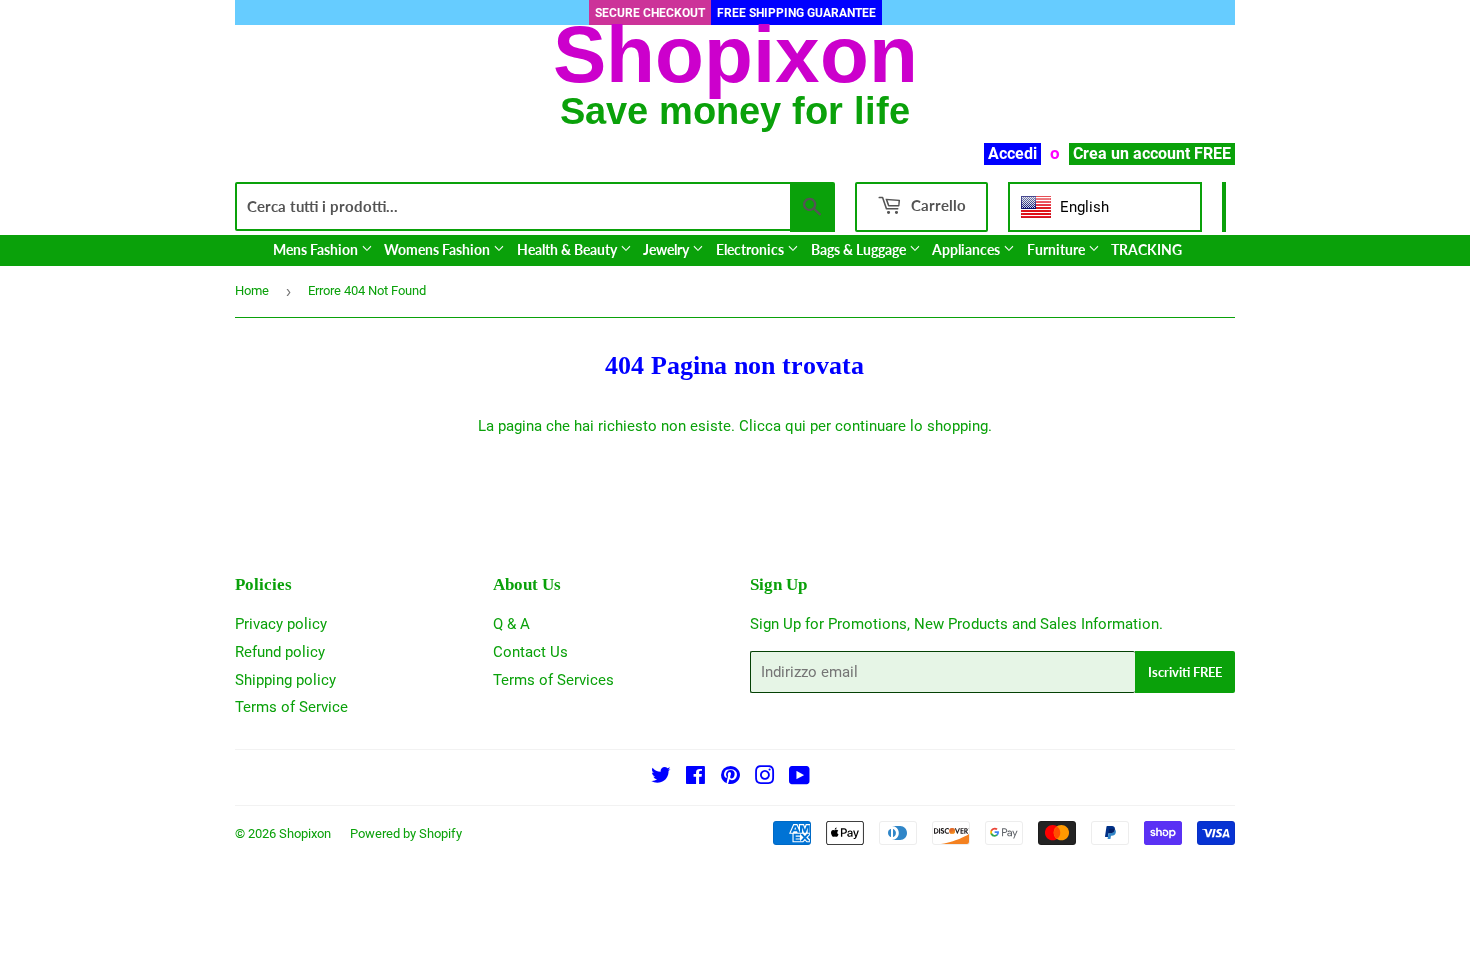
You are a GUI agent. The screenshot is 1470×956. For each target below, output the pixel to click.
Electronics (751, 249)
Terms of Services (553, 680)
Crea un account (1131, 153)
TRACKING (1146, 249)
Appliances (967, 249)
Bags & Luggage (860, 249)
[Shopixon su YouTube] (799, 778)
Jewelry (667, 249)
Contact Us (530, 652)
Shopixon (305, 833)
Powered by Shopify (406, 833)
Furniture (1057, 249)
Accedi (1012, 153)
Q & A (511, 624)
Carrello (936, 205)
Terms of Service (291, 707)
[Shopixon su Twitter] (661, 778)
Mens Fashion (317, 249)
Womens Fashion (438, 249)
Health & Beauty (568, 249)
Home (252, 290)
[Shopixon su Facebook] (695, 778)
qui (795, 426)
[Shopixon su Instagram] (765, 778)
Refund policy (280, 652)
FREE (1212, 153)
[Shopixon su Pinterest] (730, 778)
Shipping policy (285, 680)
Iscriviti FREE (1185, 672)
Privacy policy (281, 624)
